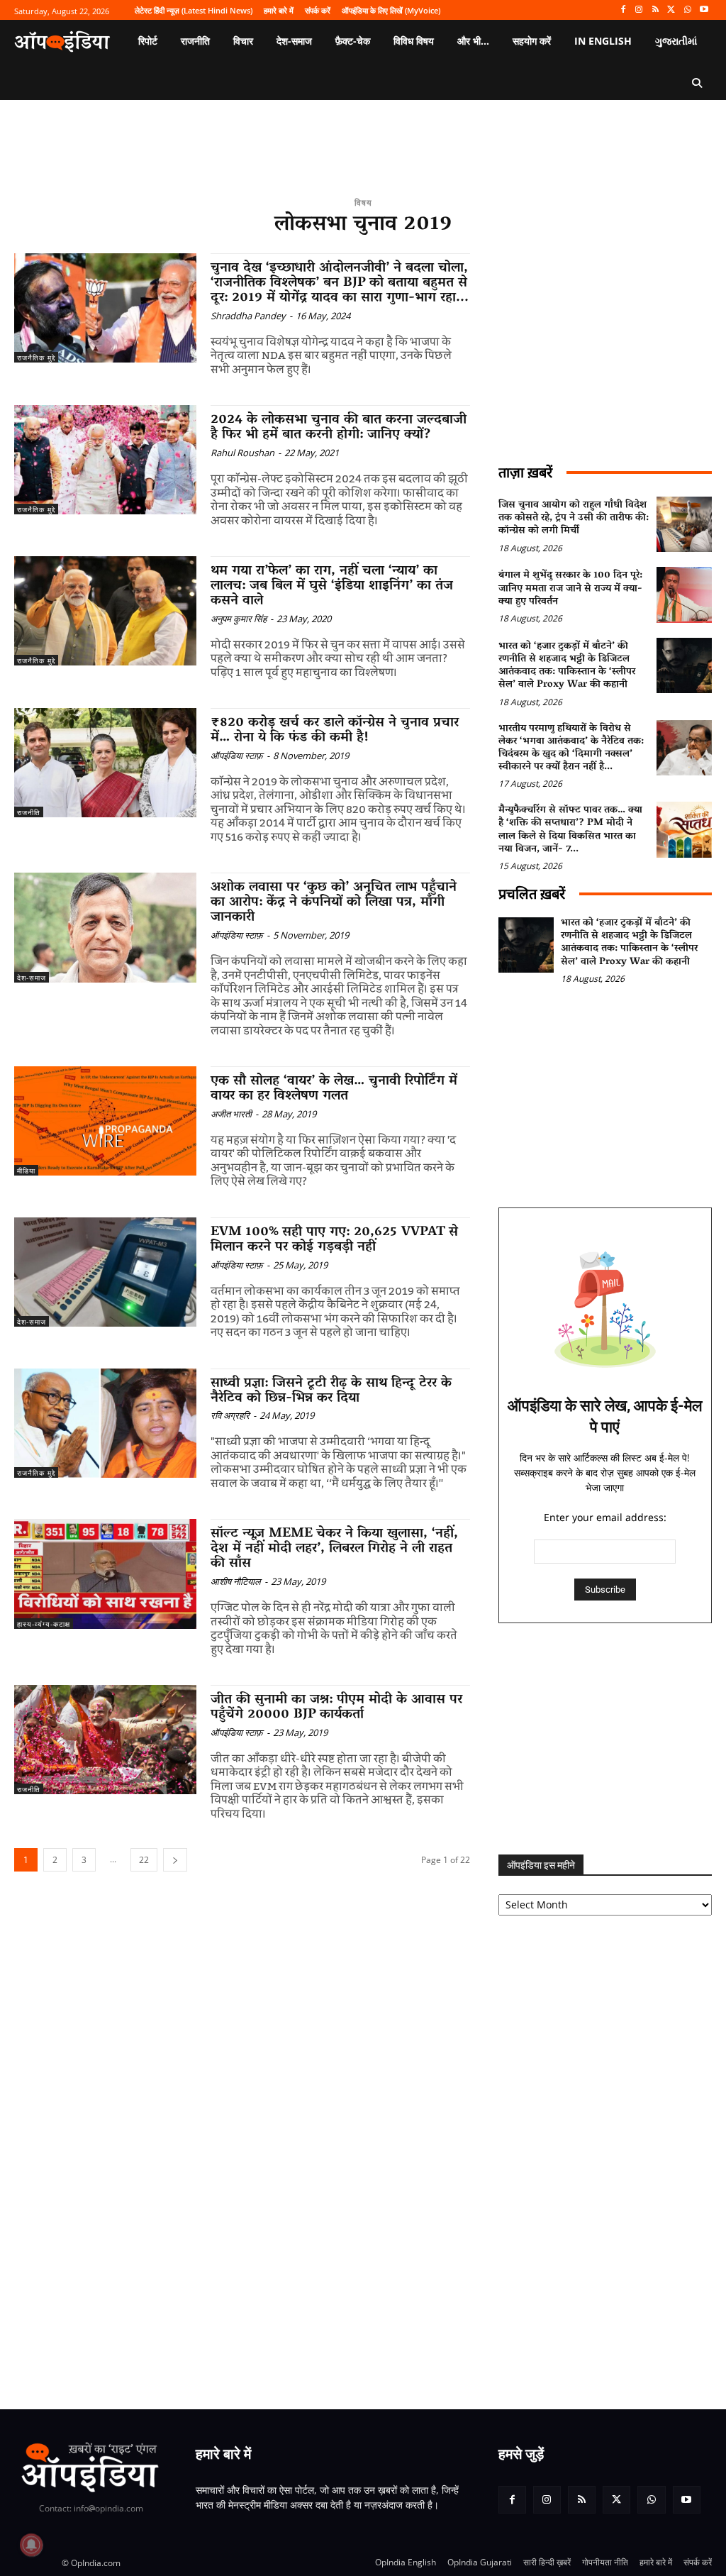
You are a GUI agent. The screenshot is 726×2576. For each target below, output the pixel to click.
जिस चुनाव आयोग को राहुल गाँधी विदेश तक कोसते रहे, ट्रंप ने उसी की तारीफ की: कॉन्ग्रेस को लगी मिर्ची (574, 518)
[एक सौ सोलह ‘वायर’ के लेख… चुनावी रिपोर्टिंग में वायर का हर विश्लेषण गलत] (105, 1121)
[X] (672, 10)
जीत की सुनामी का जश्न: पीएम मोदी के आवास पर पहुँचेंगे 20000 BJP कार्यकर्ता (336, 1707)
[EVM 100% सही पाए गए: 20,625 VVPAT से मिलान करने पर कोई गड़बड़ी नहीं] (105, 1272)
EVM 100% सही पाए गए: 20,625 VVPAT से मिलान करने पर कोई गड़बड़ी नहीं (334, 1240)
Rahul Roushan (242, 453)
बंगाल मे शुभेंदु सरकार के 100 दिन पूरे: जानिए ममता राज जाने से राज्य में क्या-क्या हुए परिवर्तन (570, 588)
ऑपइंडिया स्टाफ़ (237, 756)
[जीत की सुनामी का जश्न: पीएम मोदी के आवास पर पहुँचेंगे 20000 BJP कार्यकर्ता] (105, 1740)
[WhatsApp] (687, 10)
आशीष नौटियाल (236, 1581)
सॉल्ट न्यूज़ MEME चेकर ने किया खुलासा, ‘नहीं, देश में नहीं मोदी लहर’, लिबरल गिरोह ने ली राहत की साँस (334, 1549)
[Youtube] (704, 10)
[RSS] (655, 10)
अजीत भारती (231, 1114)
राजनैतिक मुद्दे (36, 358)
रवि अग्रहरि (230, 1415)
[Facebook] (623, 10)
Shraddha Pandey (248, 316)
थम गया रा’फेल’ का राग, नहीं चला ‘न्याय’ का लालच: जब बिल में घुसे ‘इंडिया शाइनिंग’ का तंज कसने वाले (332, 586)
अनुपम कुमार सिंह (239, 619)
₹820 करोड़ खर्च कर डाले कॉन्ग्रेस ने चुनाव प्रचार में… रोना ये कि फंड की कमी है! (335, 730)
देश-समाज (32, 978)
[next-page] (175, 1860)
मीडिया (26, 1171)
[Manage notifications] (31, 2545)
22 (144, 1860)
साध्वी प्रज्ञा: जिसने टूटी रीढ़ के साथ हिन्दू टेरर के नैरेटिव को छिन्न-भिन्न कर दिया (331, 1391)
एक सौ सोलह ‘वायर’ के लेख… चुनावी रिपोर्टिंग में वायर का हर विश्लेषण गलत (334, 1089)
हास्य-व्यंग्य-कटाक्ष (44, 1624)
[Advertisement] (605, 1739)
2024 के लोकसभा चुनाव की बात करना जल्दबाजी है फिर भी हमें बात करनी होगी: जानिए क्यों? (339, 427)
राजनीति (29, 812)
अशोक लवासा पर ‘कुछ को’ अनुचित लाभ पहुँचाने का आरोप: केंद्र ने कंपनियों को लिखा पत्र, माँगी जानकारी (334, 902)
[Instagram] (639, 10)
